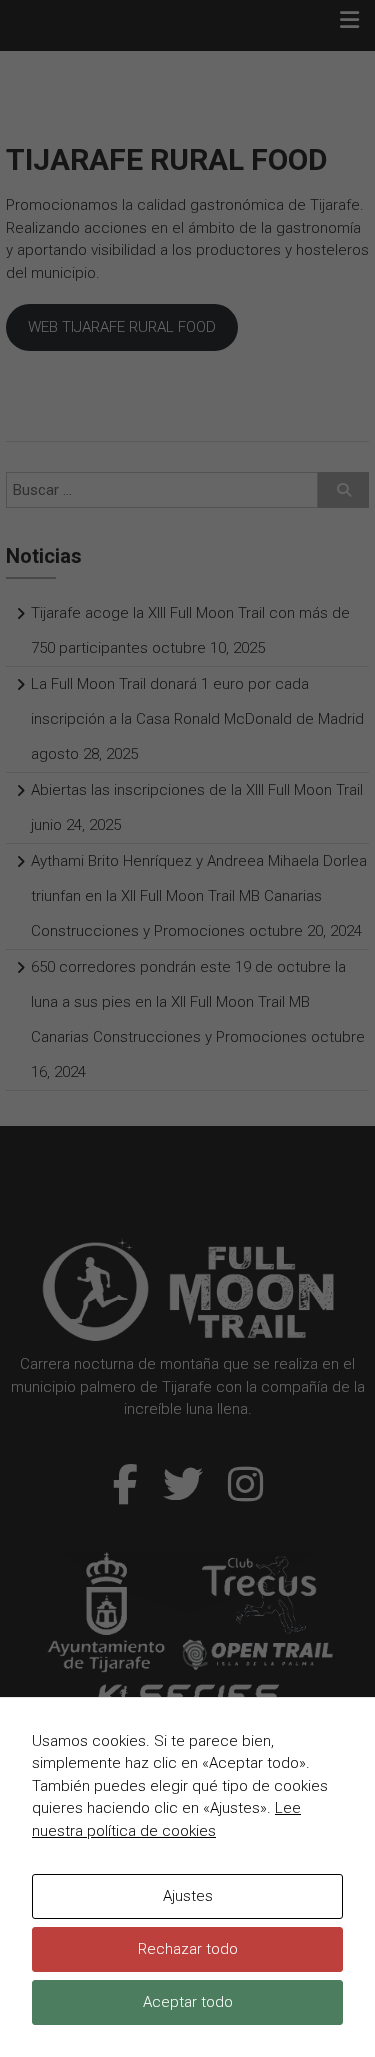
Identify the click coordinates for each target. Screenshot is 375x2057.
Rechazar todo (188, 1949)
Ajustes (188, 1896)
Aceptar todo (188, 2002)
